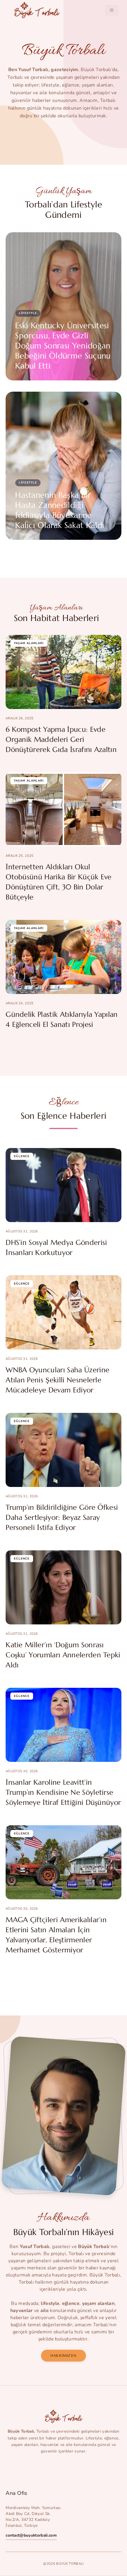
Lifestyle (28, 313)
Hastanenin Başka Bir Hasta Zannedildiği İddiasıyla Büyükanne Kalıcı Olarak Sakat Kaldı (60, 510)
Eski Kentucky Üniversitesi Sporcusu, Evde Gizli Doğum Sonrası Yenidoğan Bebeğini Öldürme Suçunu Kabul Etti (63, 346)
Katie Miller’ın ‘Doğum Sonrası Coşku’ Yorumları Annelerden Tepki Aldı (63, 1655)
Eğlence (22, 1156)
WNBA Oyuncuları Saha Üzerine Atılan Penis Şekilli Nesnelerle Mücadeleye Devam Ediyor (57, 1380)
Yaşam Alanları (29, 643)
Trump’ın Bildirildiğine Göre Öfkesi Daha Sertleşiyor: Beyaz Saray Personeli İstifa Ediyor (62, 1517)
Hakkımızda (63, 2355)
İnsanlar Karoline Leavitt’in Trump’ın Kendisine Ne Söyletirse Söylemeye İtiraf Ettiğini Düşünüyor (63, 1792)
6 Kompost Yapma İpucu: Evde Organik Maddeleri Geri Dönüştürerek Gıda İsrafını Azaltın (61, 739)
